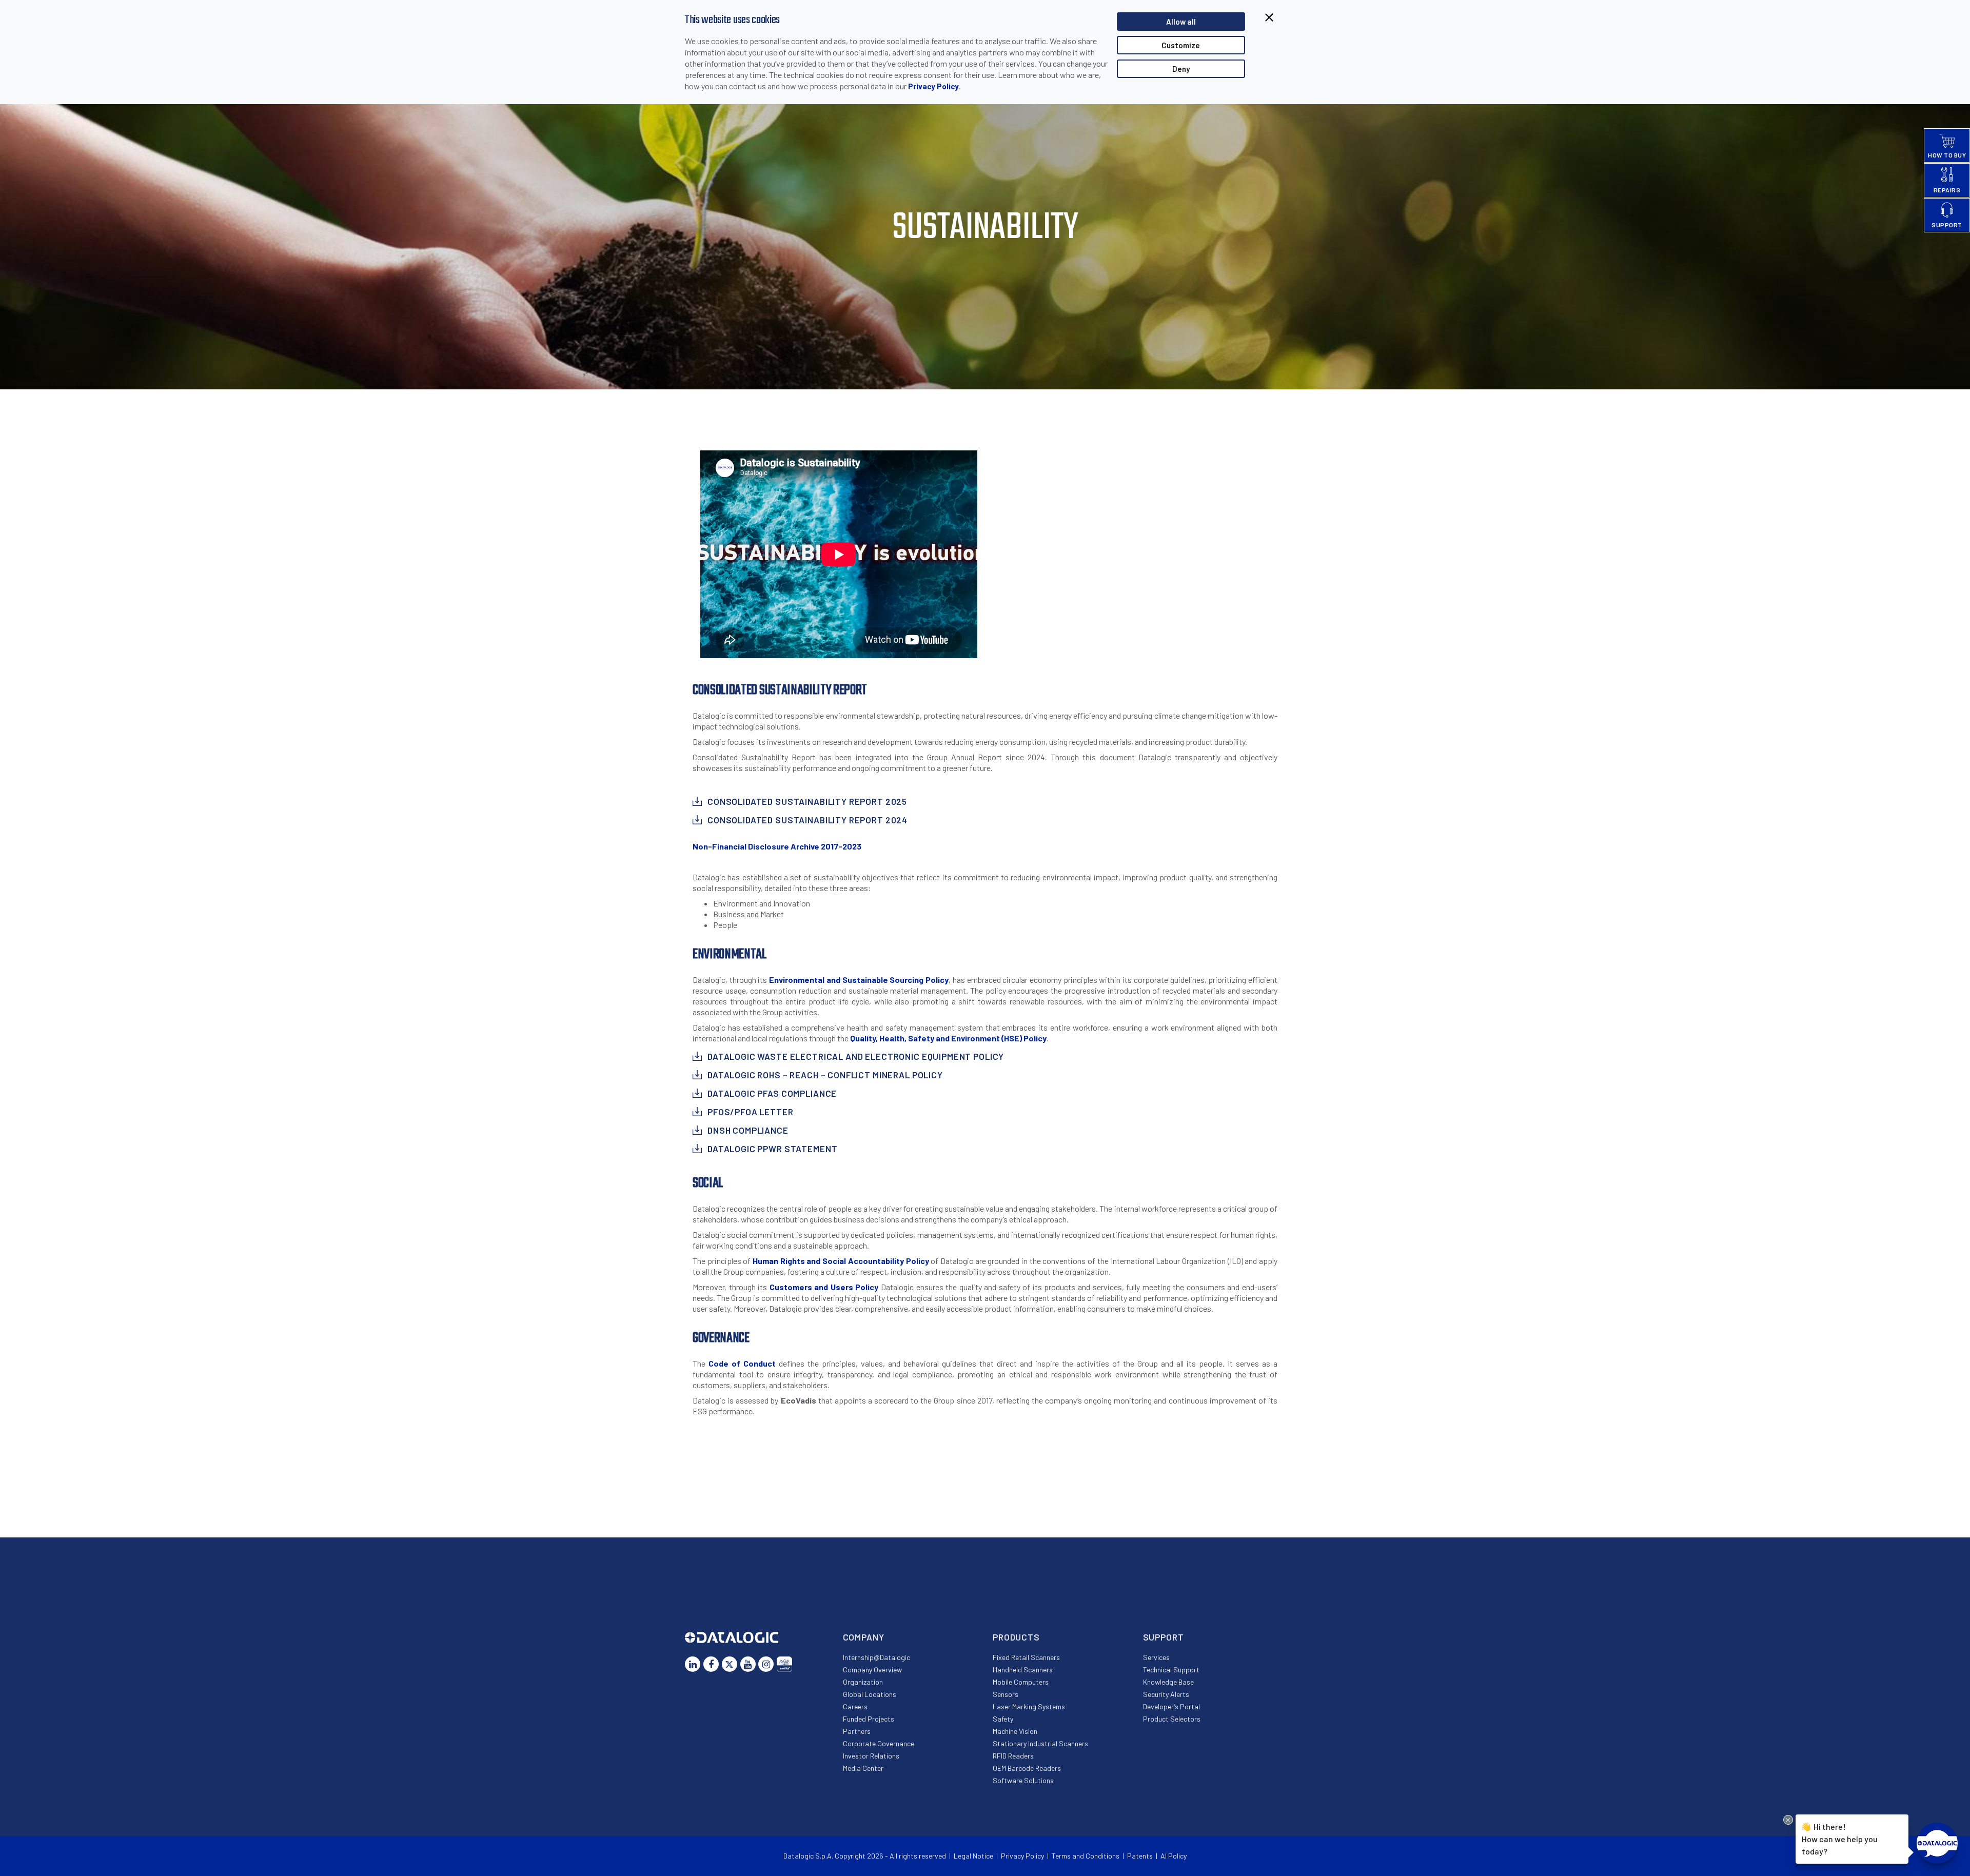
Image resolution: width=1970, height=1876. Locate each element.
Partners (857, 1731)
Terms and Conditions (1086, 1856)
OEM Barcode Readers (1027, 1768)
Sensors (1006, 1694)
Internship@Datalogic (876, 1657)
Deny (1181, 69)
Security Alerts (1166, 1694)
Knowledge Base (1168, 1682)
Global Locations (870, 1694)
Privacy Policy (933, 86)
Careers (855, 1706)
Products (1016, 1637)
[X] (730, 1664)
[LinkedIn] (693, 1664)
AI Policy (1174, 1856)
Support (1164, 1637)
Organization (863, 1682)
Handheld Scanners (1023, 1670)
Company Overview (872, 1670)
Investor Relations (871, 1756)
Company (864, 1637)
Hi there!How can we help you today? (1840, 1839)
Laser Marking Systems (1029, 1706)
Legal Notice (973, 1856)
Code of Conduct (742, 1363)
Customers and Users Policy (824, 1287)
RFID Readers (1013, 1756)
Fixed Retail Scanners (1026, 1657)
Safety (1003, 1719)
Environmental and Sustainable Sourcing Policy (859, 980)
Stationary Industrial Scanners (1040, 1743)
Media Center (863, 1768)
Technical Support (1171, 1670)
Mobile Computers (1021, 1682)
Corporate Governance (879, 1743)
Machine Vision (1015, 1731)
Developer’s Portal (1171, 1706)
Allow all (1181, 22)
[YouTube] (748, 1664)
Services (1156, 1657)
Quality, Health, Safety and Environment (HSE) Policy (948, 1038)
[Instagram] (766, 1664)
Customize (1181, 45)
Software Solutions (1023, 1780)
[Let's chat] (1937, 1843)
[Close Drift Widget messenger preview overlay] (1788, 1820)
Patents (1140, 1856)
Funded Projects (869, 1719)
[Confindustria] (784, 1664)
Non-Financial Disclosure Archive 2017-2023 (777, 846)
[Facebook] (711, 1664)
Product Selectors (1172, 1719)
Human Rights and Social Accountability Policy (841, 1261)
